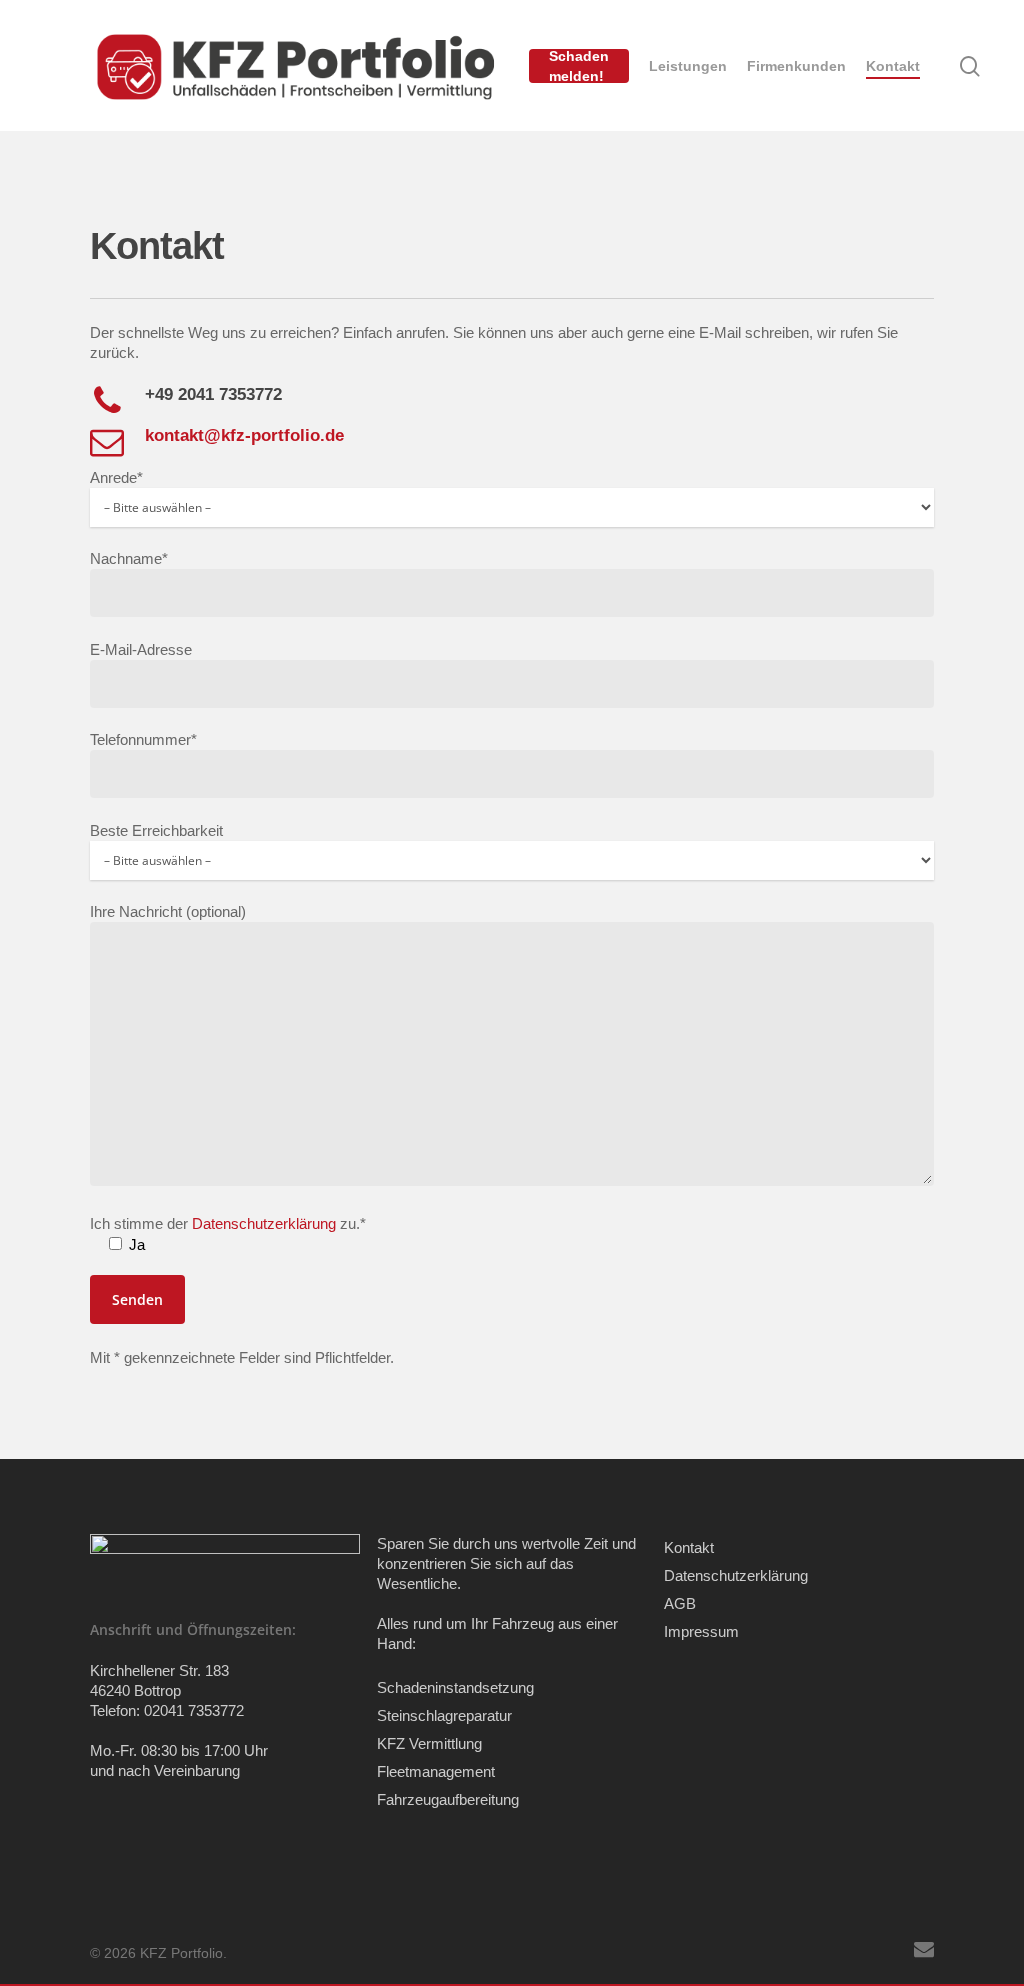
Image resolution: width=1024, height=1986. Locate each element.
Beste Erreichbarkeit (156, 830)
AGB (680, 1603)
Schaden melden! (579, 66)
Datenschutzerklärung (736, 1575)
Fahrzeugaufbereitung (448, 1799)
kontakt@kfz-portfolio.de (244, 435)
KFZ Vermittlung (429, 1743)
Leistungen (688, 66)
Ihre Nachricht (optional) (168, 911)
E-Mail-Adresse (141, 649)
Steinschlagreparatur (444, 1715)
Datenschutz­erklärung (266, 1223)
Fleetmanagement (436, 1771)
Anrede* (116, 477)
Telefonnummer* (143, 739)
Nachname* (129, 558)
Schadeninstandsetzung (455, 1687)
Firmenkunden (796, 66)
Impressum (701, 1631)
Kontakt (893, 66)
